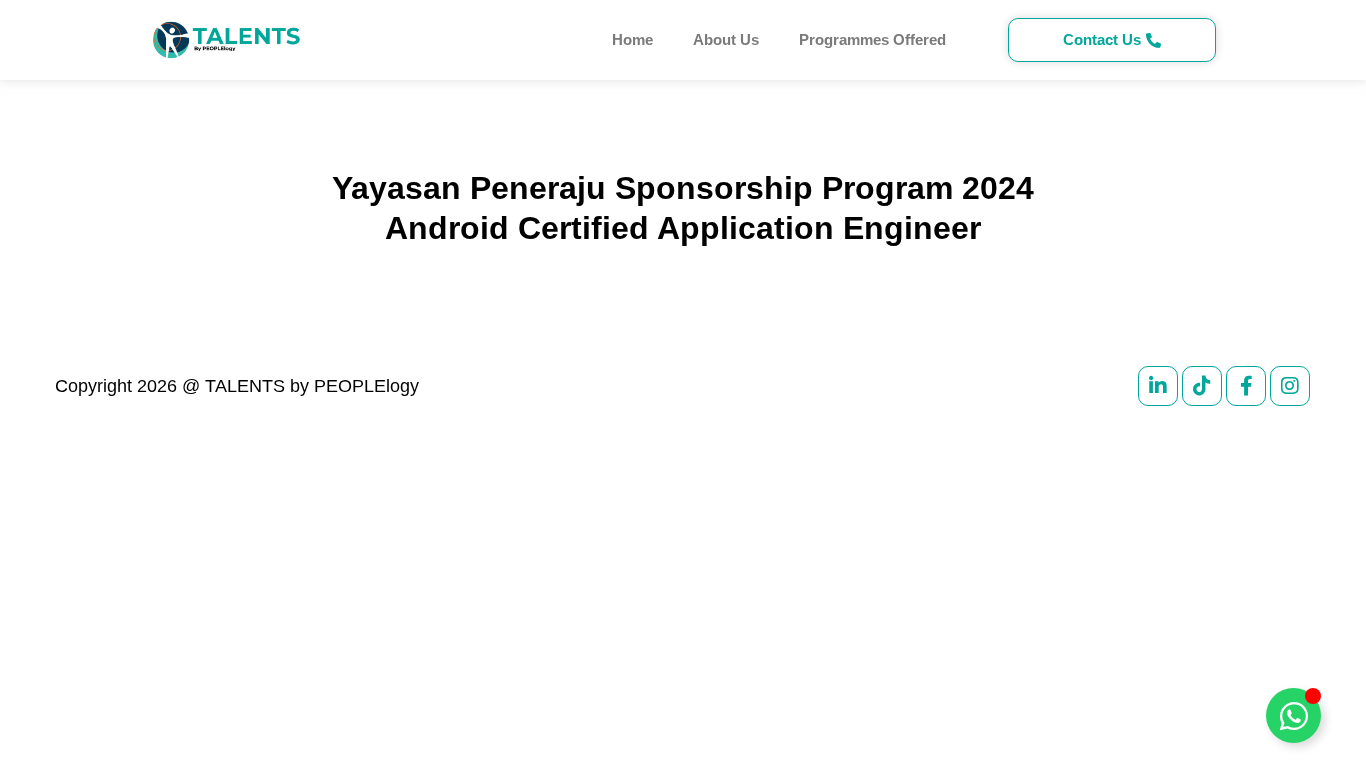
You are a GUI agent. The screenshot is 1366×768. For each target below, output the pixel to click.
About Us (726, 39)
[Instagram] (1290, 386)
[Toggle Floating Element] (1293, 715)
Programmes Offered (872, 39)
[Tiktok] (1202, 386)
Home (632, 39)
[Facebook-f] (1246, 386)
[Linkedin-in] (1158, 386)
